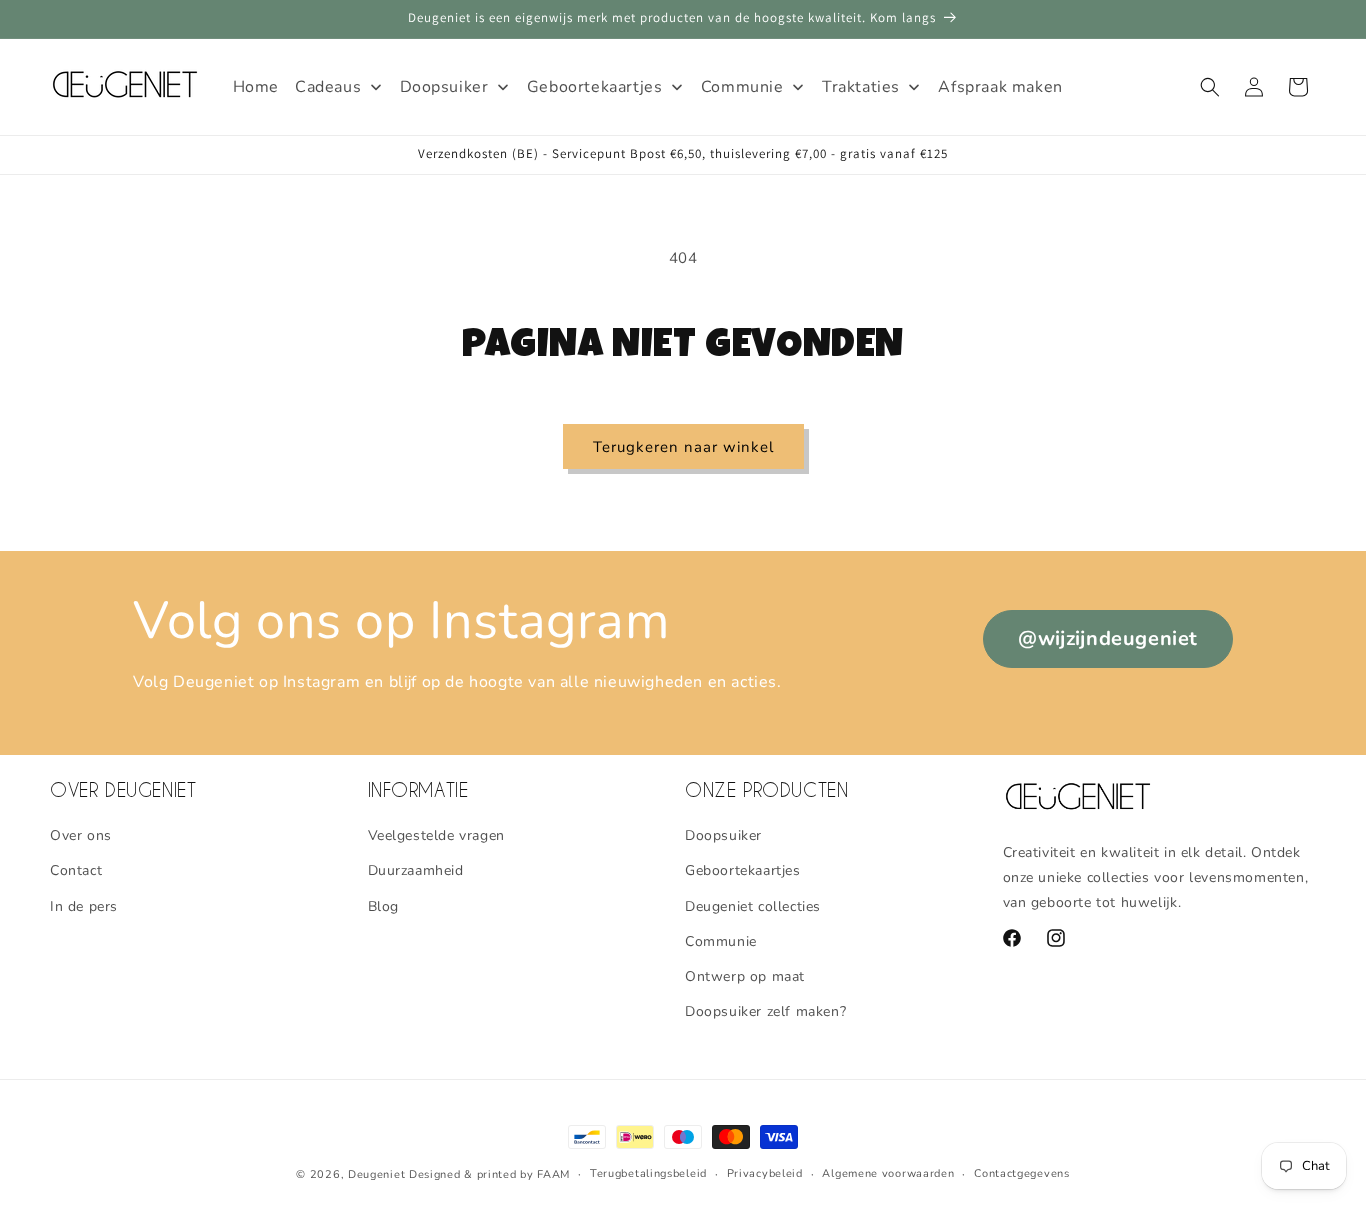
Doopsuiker (723, 835)
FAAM (553, 1174)
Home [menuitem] (256, 87)
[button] (1210, 87)
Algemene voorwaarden (888, 1173)
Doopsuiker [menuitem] (444, 87)
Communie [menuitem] (742, 87)
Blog (383, 906)
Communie (721, 941)
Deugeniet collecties (753, 906)
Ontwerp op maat (745, 976)
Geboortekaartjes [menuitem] (595, 87)
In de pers (84, 906)
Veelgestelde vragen (436, 835)
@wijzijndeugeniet (1108, 638)
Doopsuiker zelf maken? (765, 1011)
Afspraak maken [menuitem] (1000, 87)
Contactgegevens (1022, 1173)
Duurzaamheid (416, 870)
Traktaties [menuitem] (861, 87)
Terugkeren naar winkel (683, 447)
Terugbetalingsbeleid (648, 1173)
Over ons (81, 835)
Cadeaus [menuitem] (328, 87)
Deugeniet (376, 1174)
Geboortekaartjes (743, 870)
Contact (76, 870)
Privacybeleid (765, 1173)
